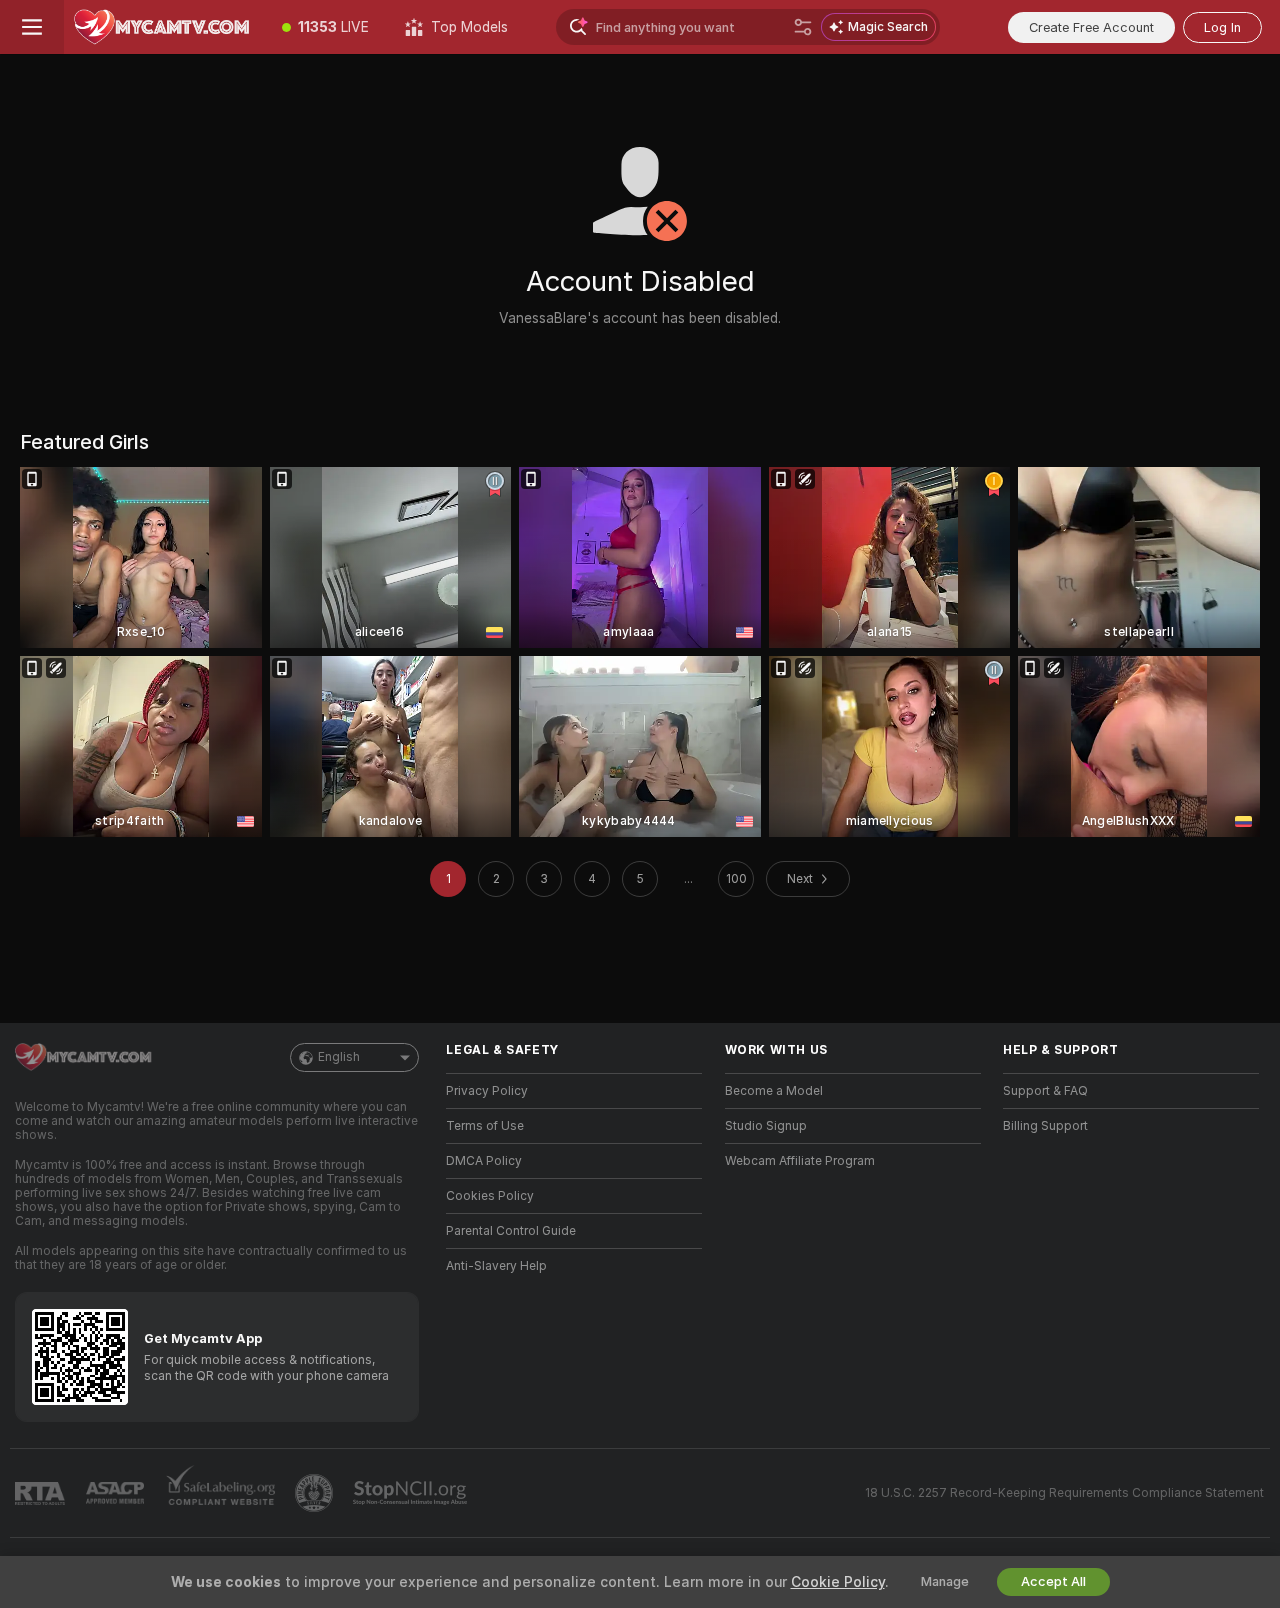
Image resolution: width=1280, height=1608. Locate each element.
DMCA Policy (484, 1161)
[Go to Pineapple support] (316, 1493)
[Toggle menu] (32, 27)
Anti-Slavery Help (496, 1266)
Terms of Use (485, 1126)
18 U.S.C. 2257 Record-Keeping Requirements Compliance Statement (1064, 1493)
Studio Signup (766, 1126)
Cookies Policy (490, 1196)
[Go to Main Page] (164, 27)
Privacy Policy (487, 1091)
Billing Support (1045, 1126)
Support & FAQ (1045, 1091)
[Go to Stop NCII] (412, 1493)
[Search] (803, 27)
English (339, 1057)
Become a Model (774, 1091)
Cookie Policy (838, 1582)
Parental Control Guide (511, 1231)
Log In (1222, 27)
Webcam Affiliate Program (800, 1161)
